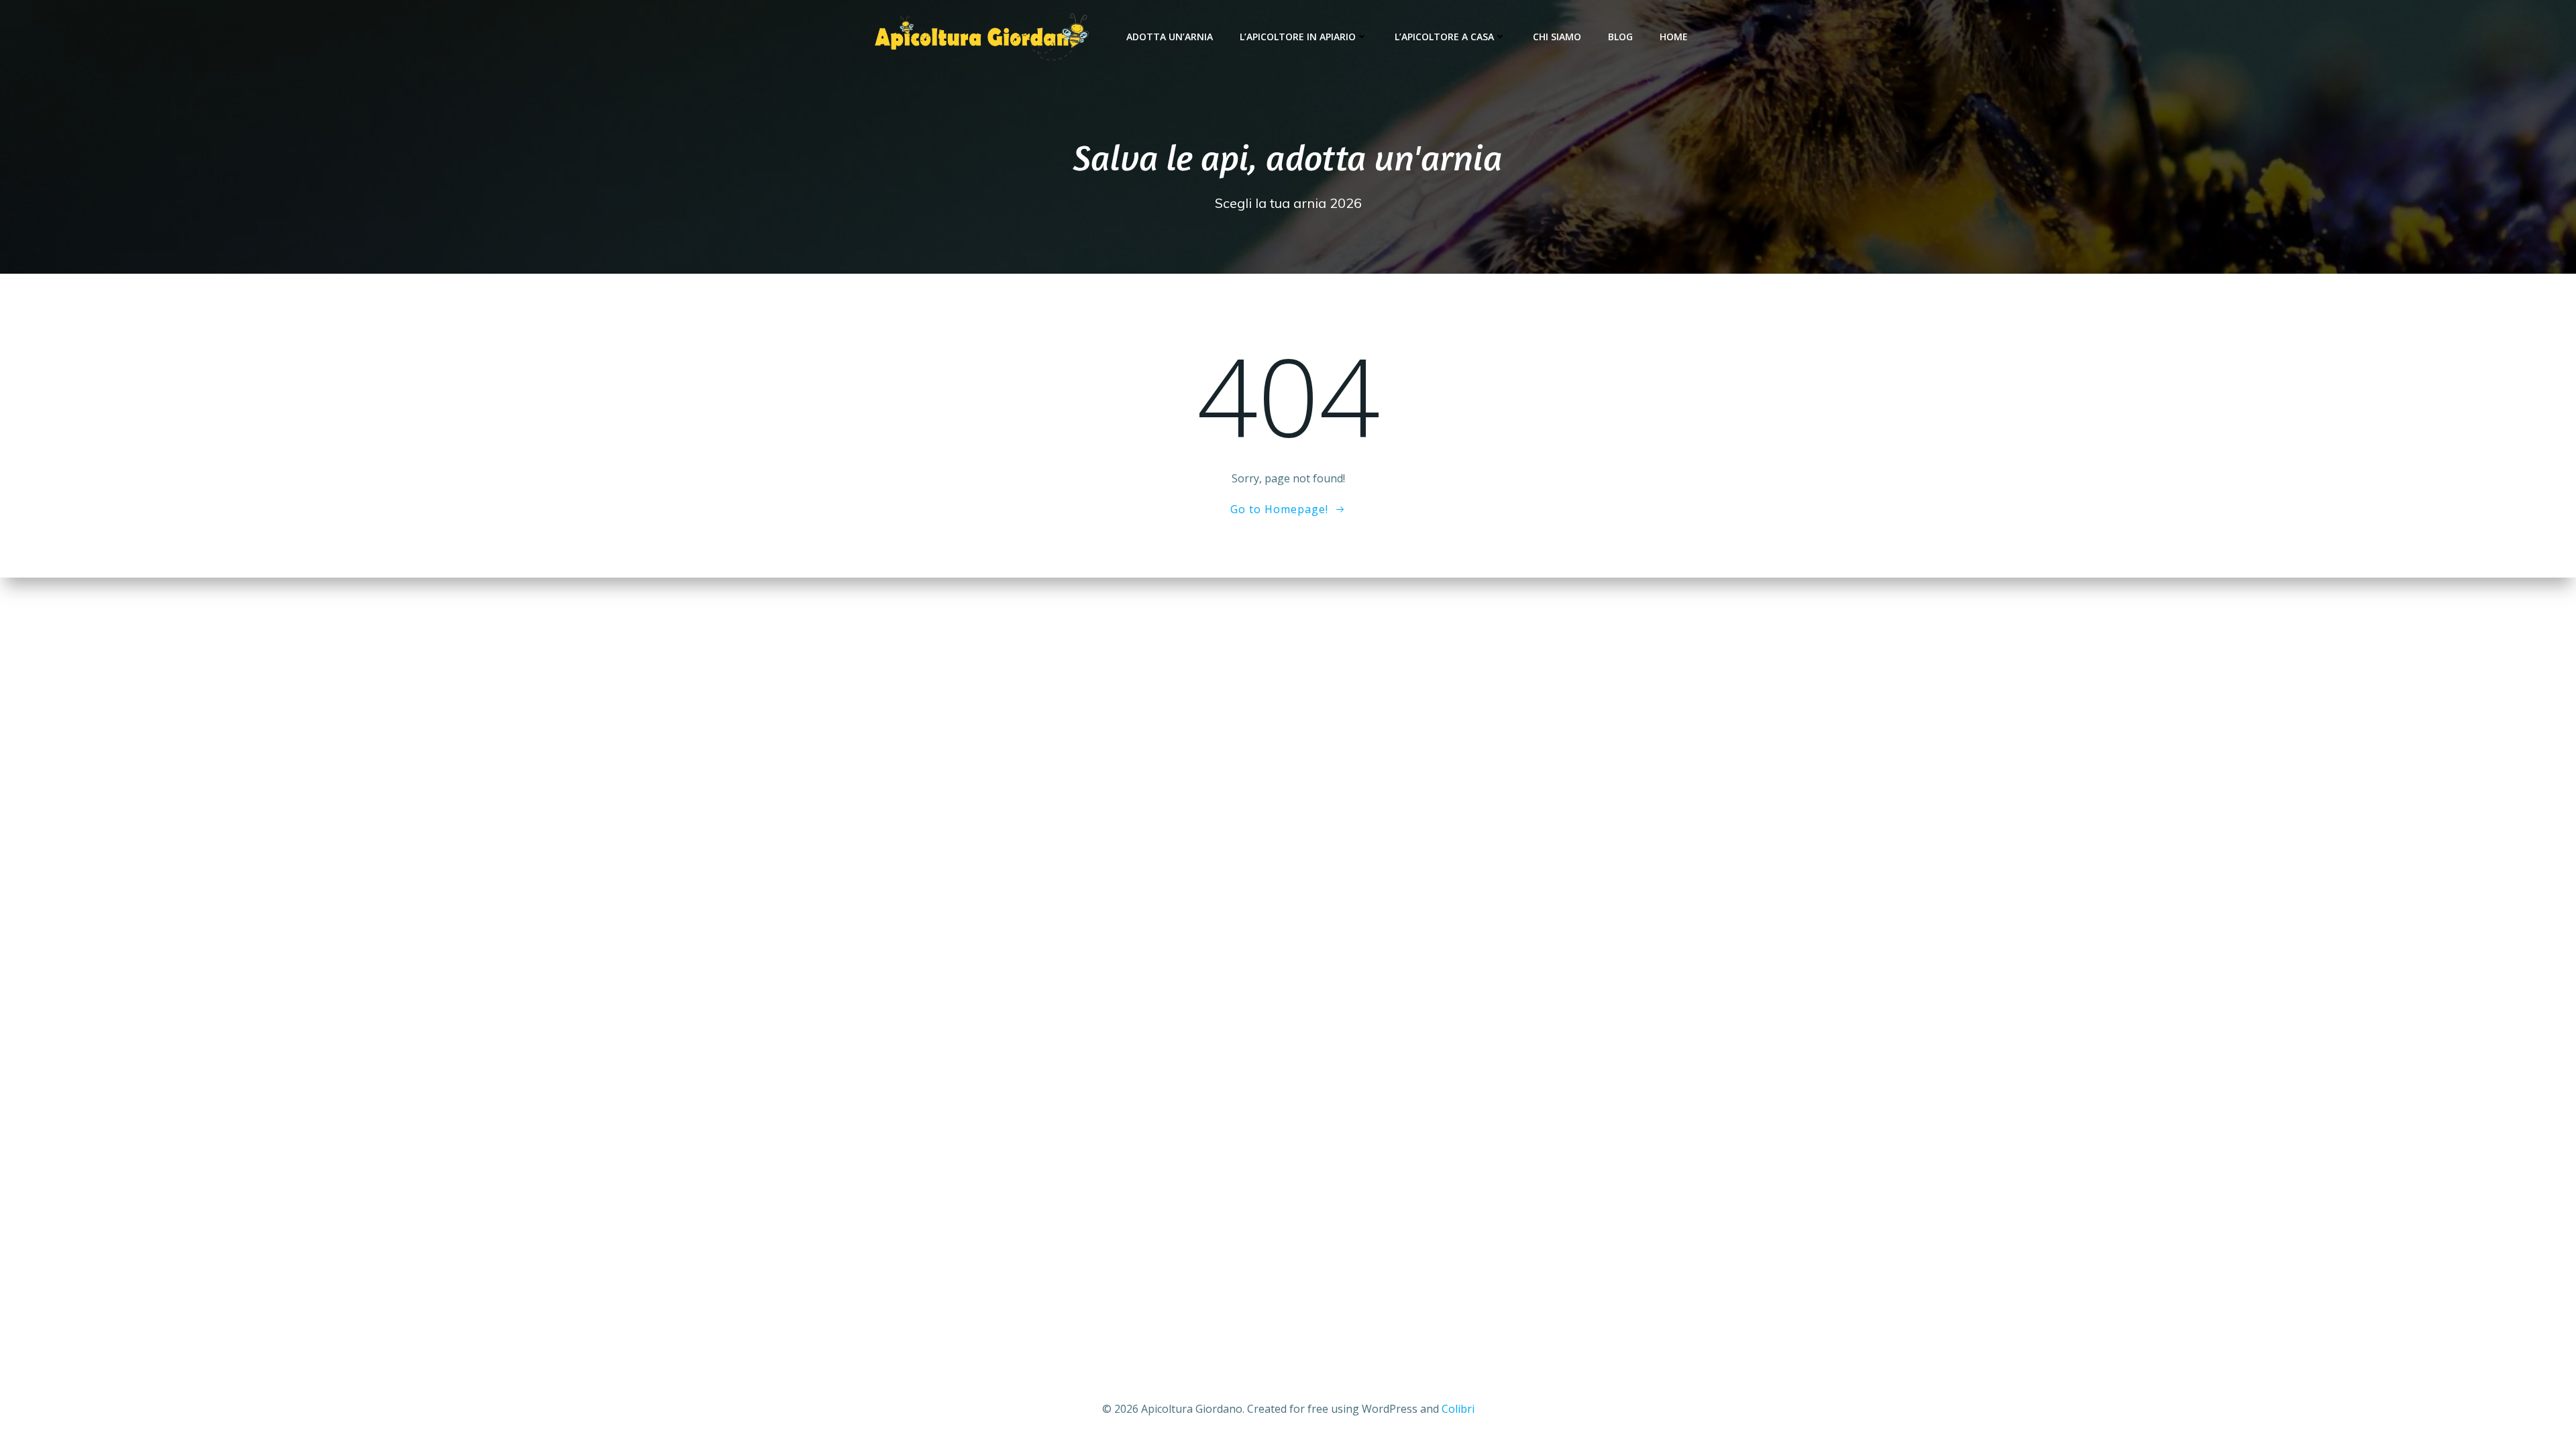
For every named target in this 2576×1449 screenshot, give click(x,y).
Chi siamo (1557, 37)
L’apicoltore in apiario (1298, 37)
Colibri (1458, 1409)
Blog (1620, 37)
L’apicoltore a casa (1444, 37)
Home (1674, 37)
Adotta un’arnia (1170, 37)
